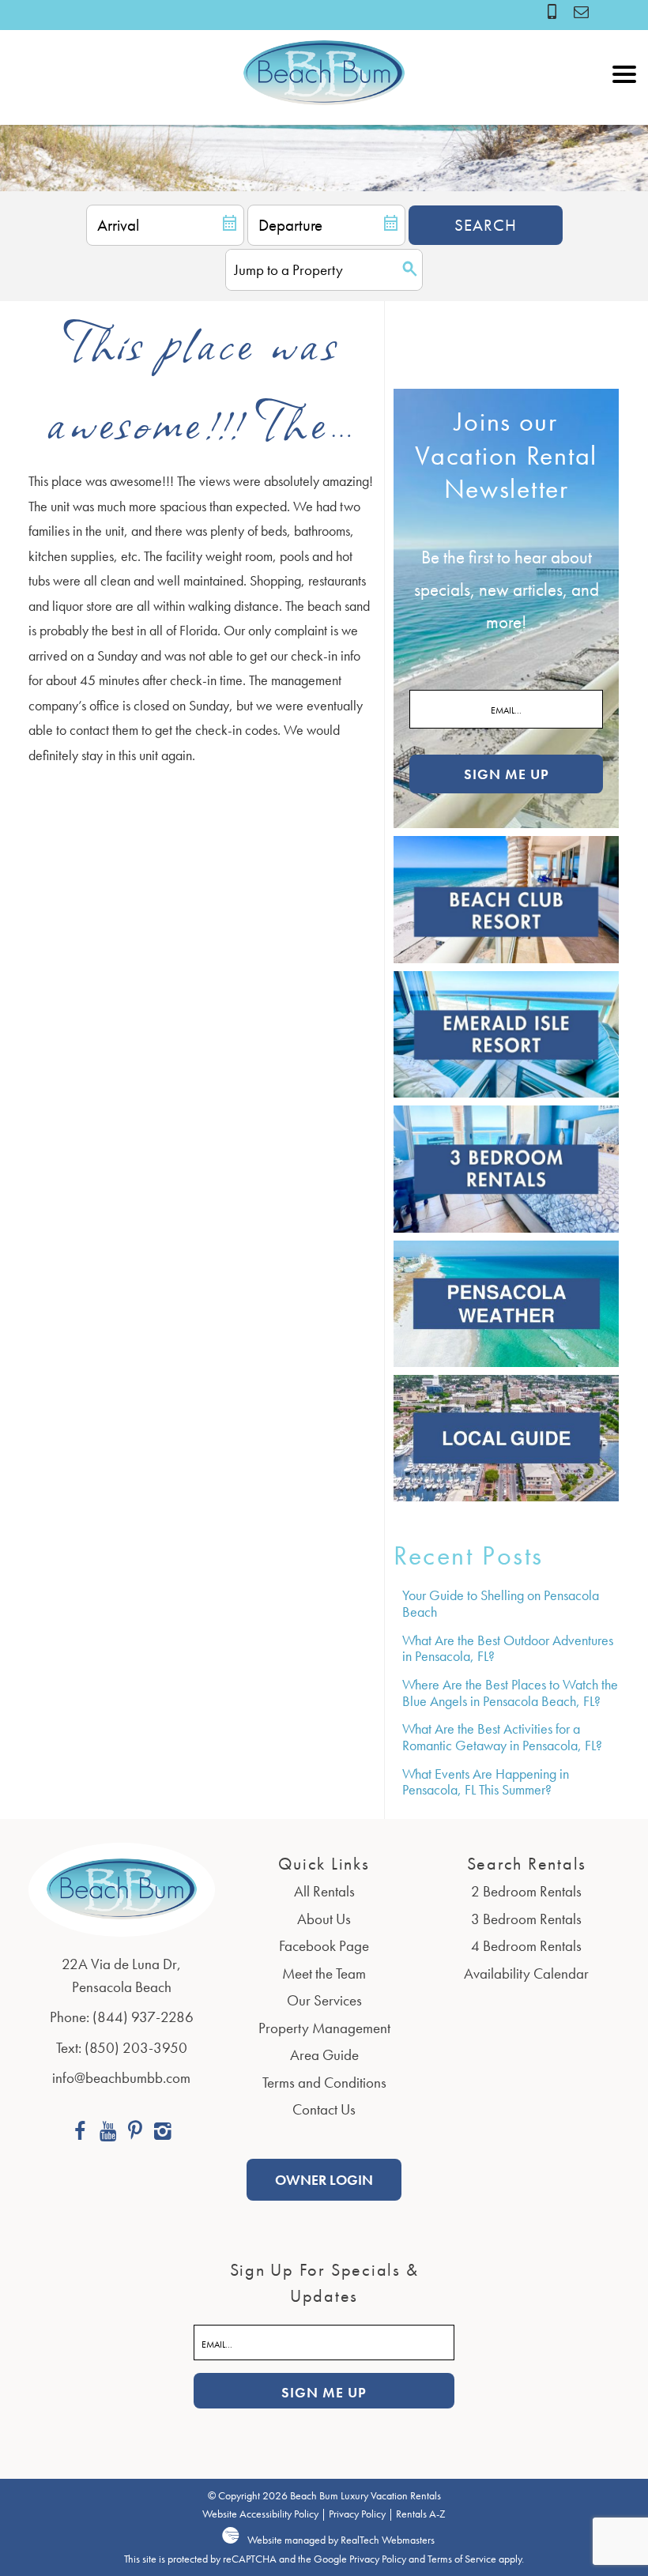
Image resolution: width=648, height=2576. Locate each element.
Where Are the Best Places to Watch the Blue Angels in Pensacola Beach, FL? (510, 1693)
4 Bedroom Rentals (526, 1946)
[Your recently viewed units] (581, 11)
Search (486, 225)
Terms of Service (462, 2559)
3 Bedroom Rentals (526, 1919)
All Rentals (324, 1891)
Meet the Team (324, 1973)
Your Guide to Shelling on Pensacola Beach (501, 1603)
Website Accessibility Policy (260, 2514)
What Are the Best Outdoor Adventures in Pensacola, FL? (508, 1648)
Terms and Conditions (324, 2083)
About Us (324, 1919)
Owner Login (324, 2180)
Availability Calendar (526, 1973)
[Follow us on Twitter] (136, 2133)
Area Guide (324, 2055)
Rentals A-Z (421, 2514)
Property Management (324, 2028)
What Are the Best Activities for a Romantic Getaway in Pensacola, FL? (502, 1737)
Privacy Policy (357, 2514)
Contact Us (324, 2109)
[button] (624, 109)
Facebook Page (324, 1946)
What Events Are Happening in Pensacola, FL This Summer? (486, 1782)
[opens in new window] (80, 2133)
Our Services (324, 2000)
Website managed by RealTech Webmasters (341, 2540)
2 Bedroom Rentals (526, 1891)
